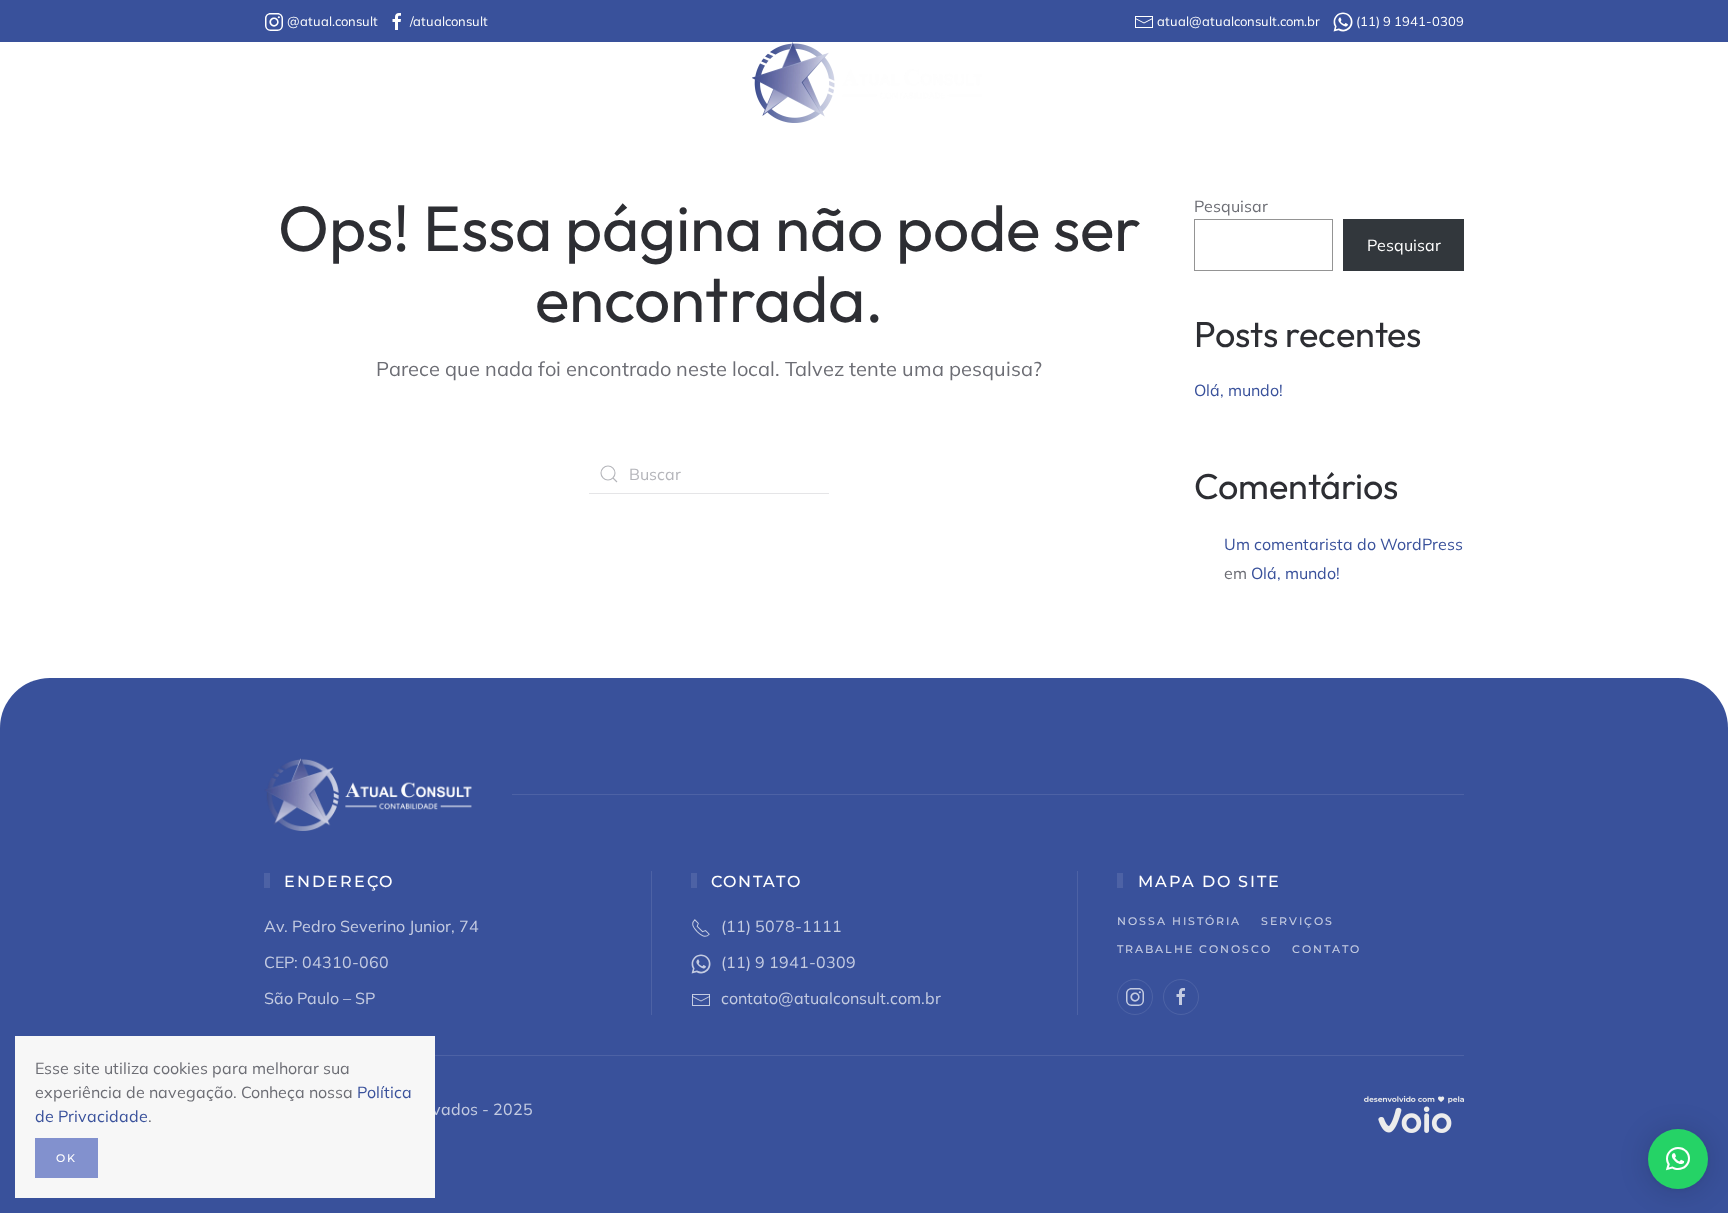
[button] (1678, 1159)
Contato (1234, 82)
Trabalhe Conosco (1091, 82)
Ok (66, 1158)
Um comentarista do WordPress (1343, 544)
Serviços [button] (680, 82)
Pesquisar (1231, 206)
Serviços (1297, 921)
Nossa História (518, 82)
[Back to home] (864, 82)
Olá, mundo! (1238, 390)
